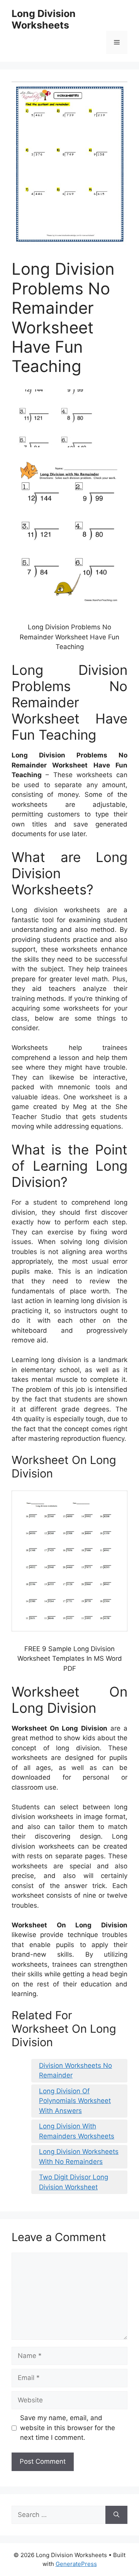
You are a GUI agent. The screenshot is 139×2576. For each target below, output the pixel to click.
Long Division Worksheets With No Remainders (79, 2157)
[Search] (116, 2515)
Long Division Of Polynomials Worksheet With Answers (75, 2101)
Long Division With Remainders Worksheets (77, 2131)
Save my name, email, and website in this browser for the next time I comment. (68, 2428)
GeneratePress (76, 2564)
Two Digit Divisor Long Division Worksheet (74, 2182)
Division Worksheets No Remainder (75, 2071)
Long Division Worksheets (44, 19)
